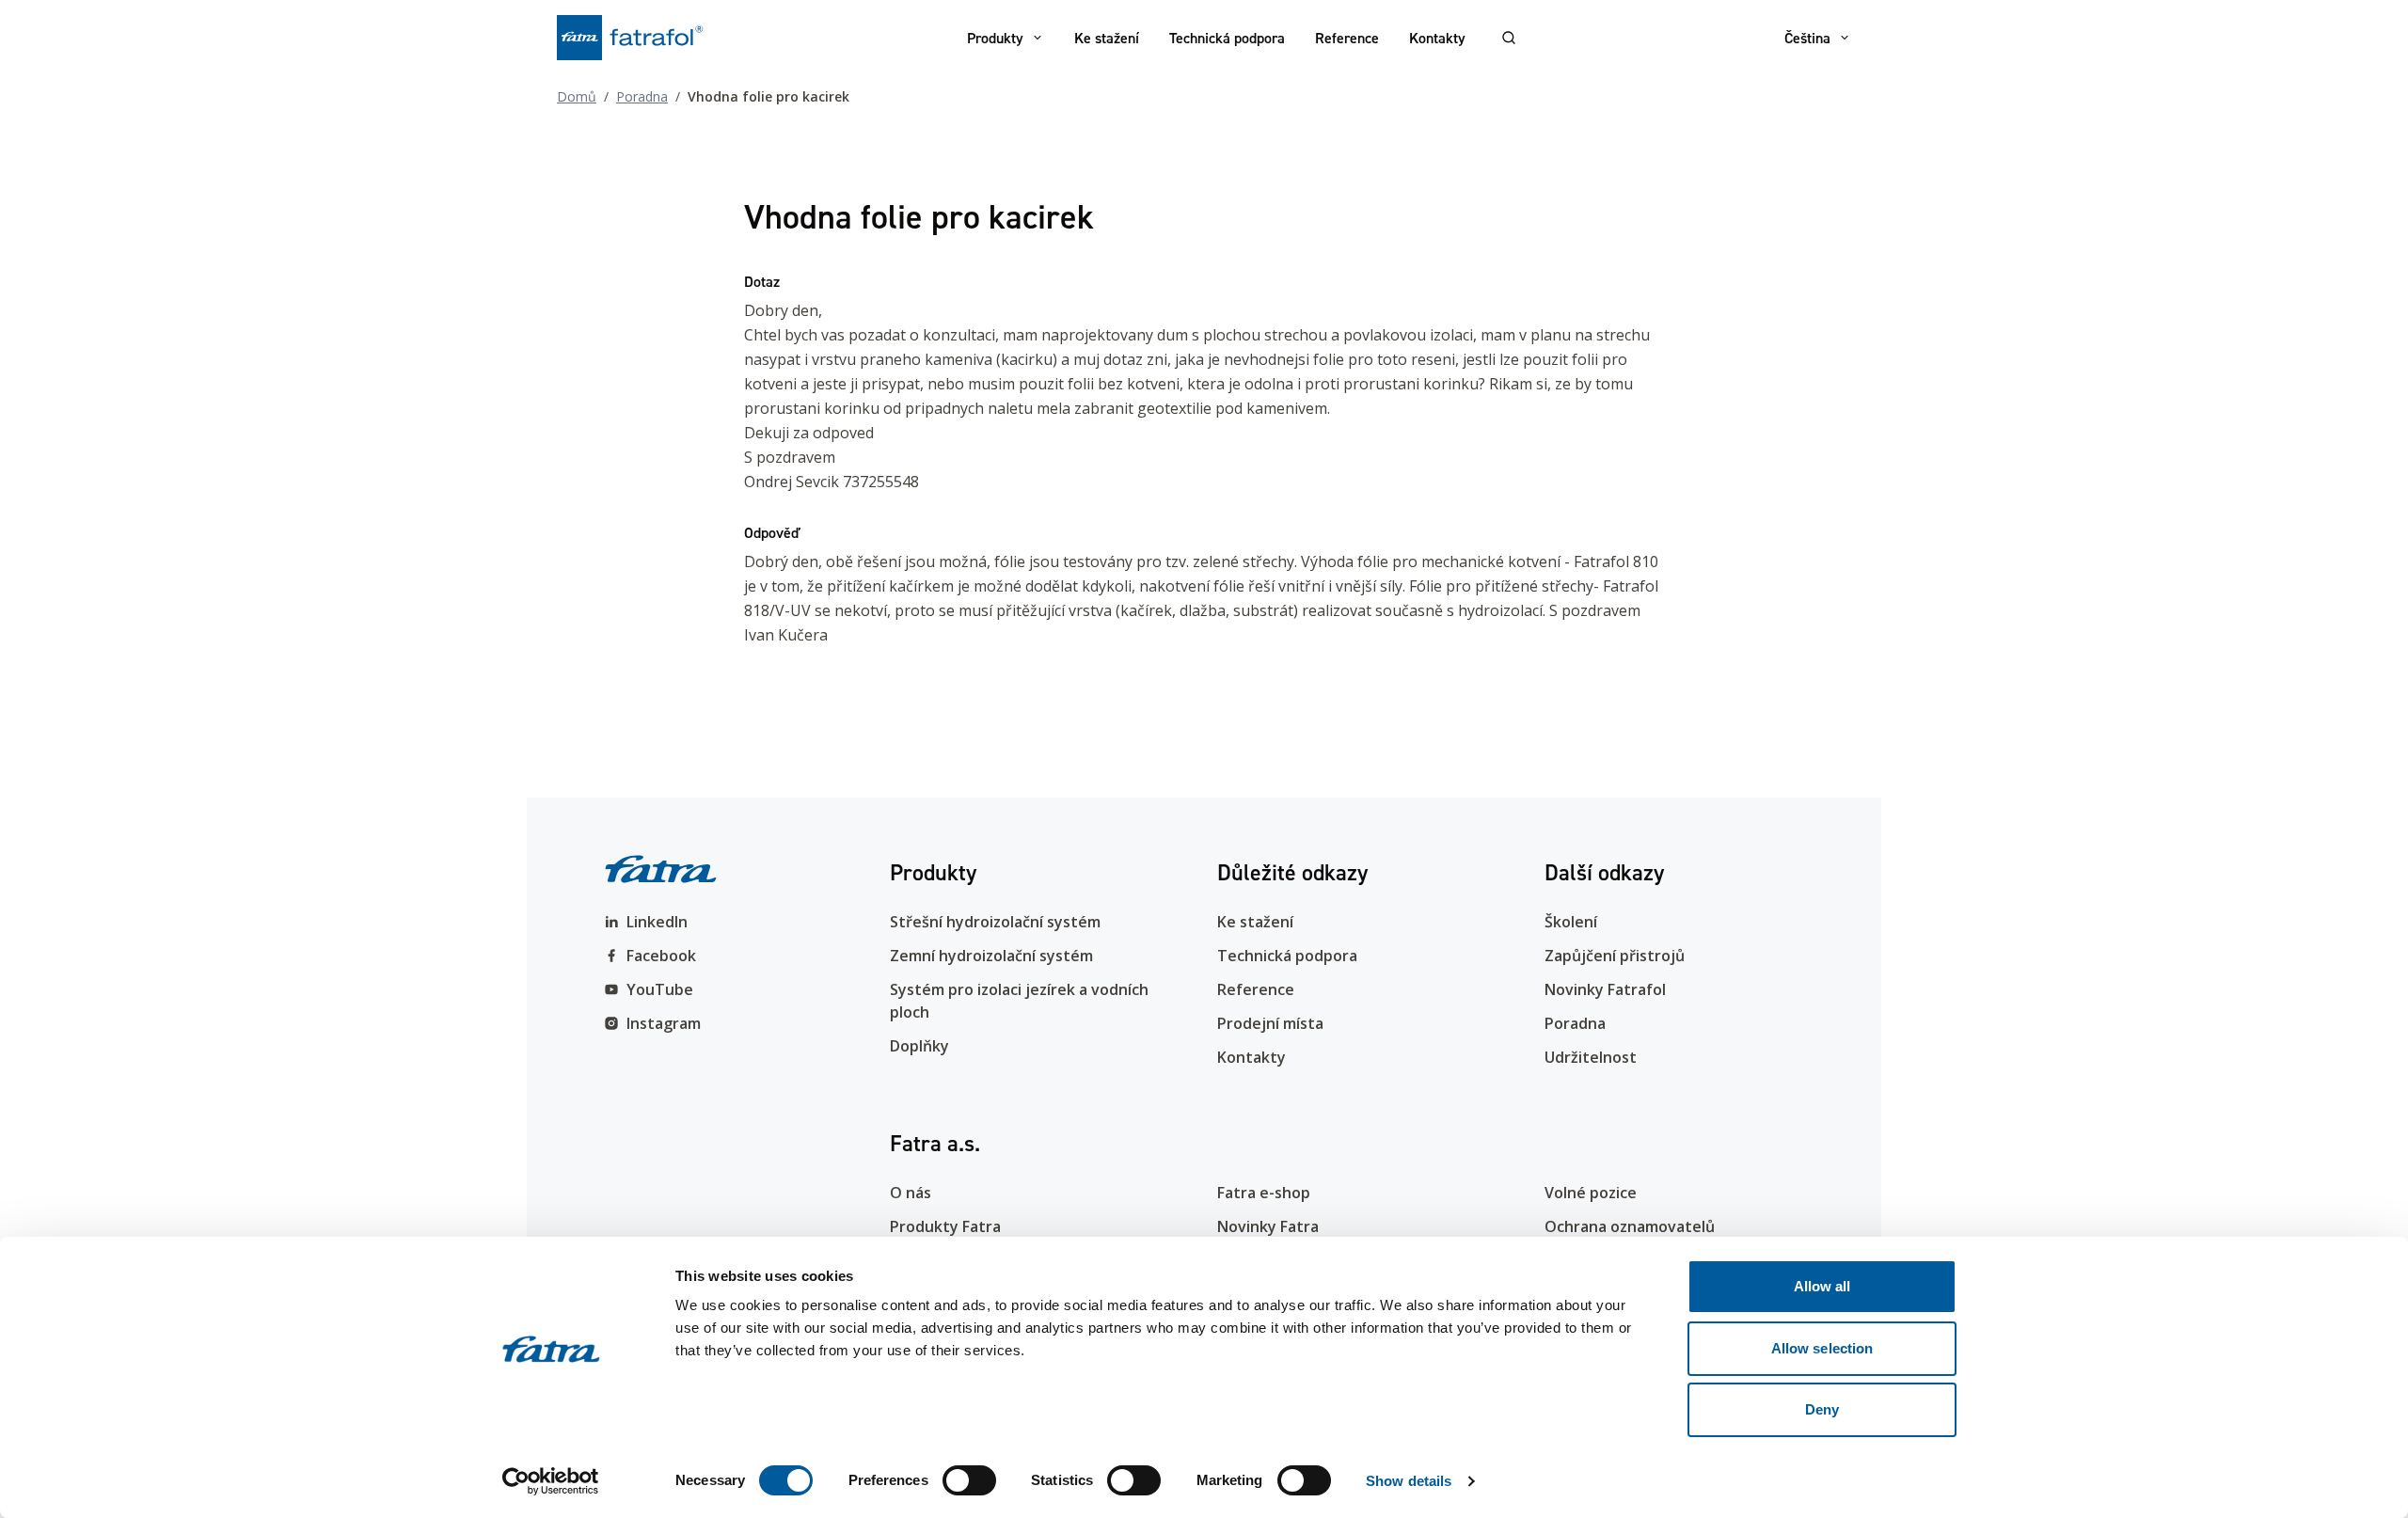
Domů (577, 96)
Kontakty (1437, 38)
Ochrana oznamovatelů (1630, 1226)
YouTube (660, 989)
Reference (1347, 38)
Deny (1822, 1409)
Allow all (1822, 1286)
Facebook (661, 956)
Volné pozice (1591, 1193)
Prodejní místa (1270, 1023)
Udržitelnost (1591, 1057)
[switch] (969, 1480)
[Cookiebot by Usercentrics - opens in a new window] (551, 1481)
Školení (1571, 922)
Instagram (664, 1023)
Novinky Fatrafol (1605, 989)
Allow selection (1822, 1348)
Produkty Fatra (945, 1226)
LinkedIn (657, 922)
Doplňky (919, 1046)
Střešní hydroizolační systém (995, 922)
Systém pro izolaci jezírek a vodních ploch (1019, 1001)
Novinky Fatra (1268, 1226)
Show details (1409, 1481)
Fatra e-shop (1264, 1193)
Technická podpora (1227, 38)
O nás (911, 1193)
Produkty (995, 38)
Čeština (1807, 38)
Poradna (642, 96)
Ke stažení (1107, 38)
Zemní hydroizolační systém (991, 956)
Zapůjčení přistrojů (1615, 956)
